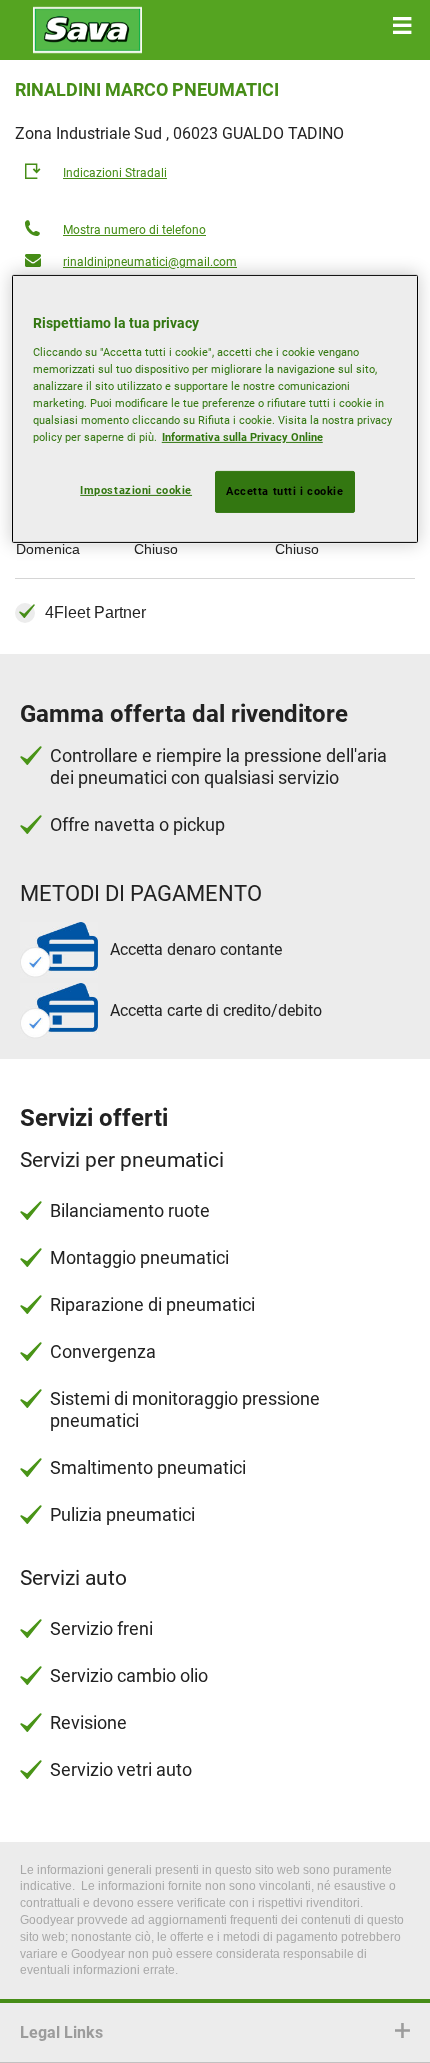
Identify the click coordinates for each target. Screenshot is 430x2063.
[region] (215, 409)
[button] (402, 26)
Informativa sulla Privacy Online (242, 437)
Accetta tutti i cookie (285, 491)
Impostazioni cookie (136, 490)
